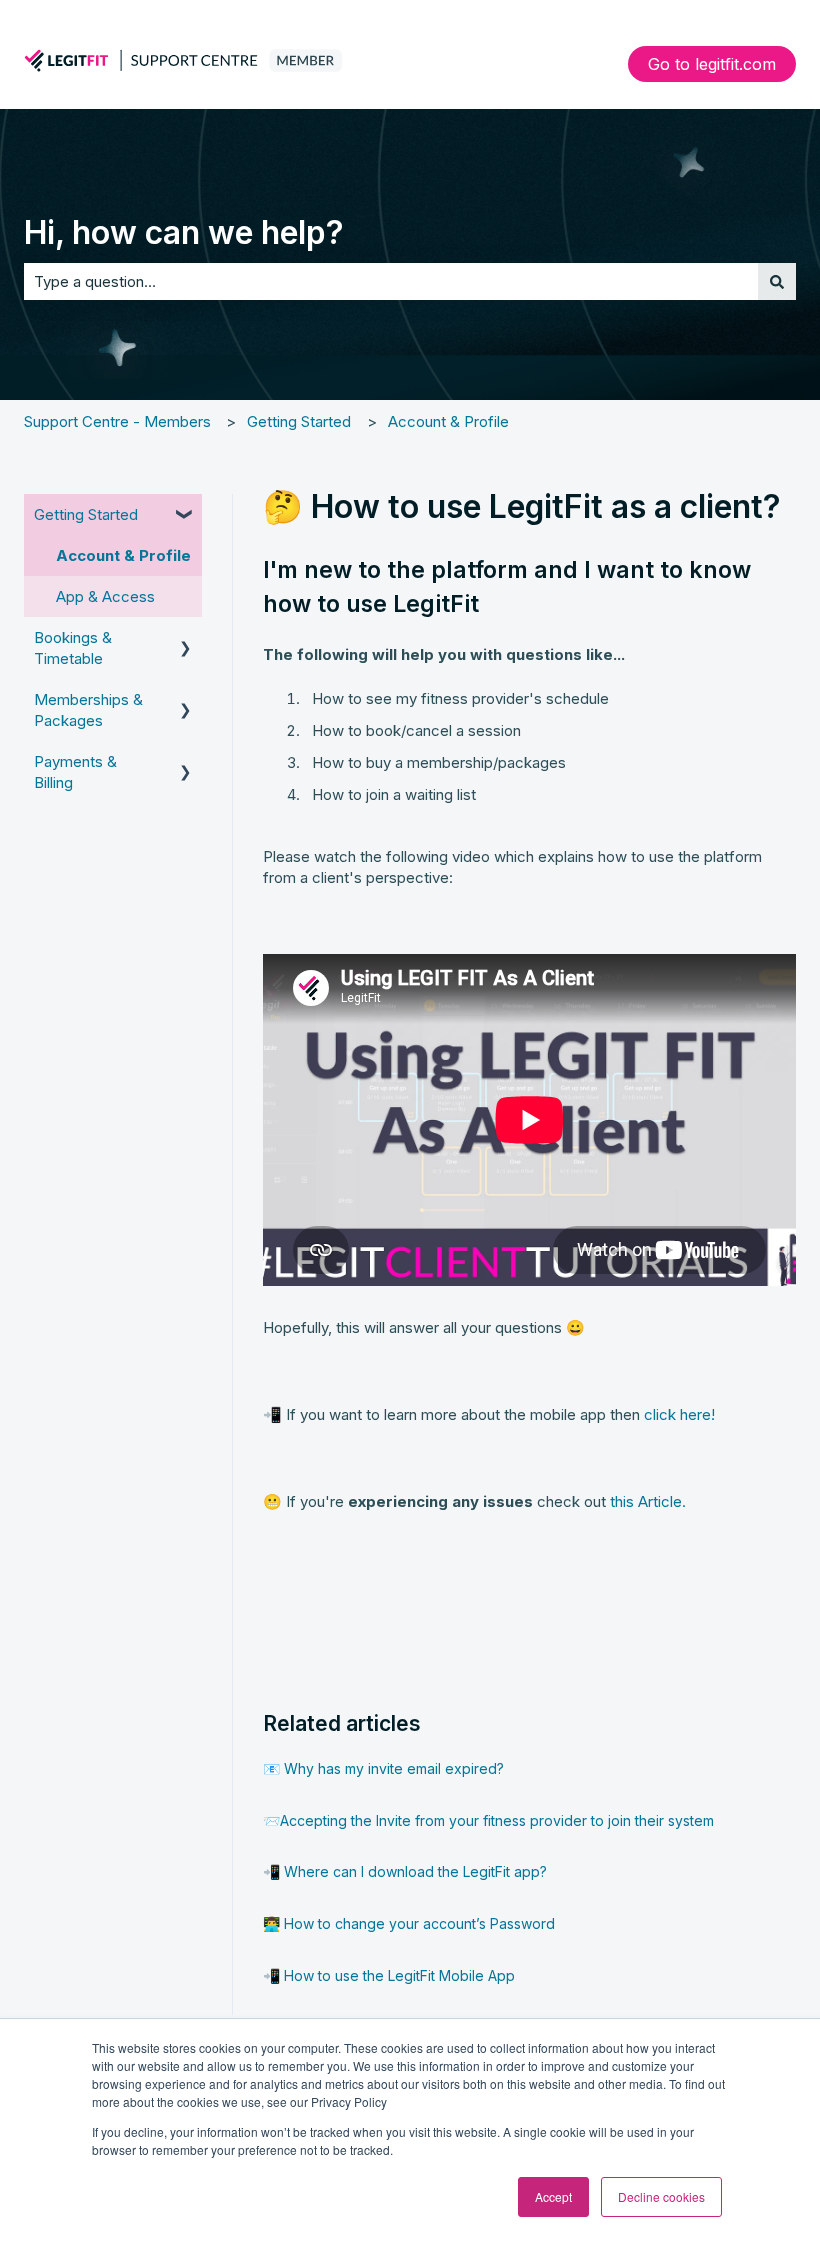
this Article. (648, 1501)
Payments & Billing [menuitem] (75, 772)
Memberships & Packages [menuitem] (88, 710)
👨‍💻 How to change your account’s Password (409, 1923)
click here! (679, 1414)
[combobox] (391, 281)
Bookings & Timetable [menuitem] (73, 648)
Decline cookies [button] (661, 2196)
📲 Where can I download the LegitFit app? (405, 1871)
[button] (186, 516)
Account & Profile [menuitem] (123, 555)
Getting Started (299, 421)
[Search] (777, 281)
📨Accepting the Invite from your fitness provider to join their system (488, 1820)
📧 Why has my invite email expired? (383, 1768)
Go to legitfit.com (712, 64)
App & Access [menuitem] (105, 596)
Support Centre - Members (117, 421)
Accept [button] (553, 2196)
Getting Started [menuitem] (86, 514)
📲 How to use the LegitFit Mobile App (389, 1975)
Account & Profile (448, 421)
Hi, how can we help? (184, 232)
